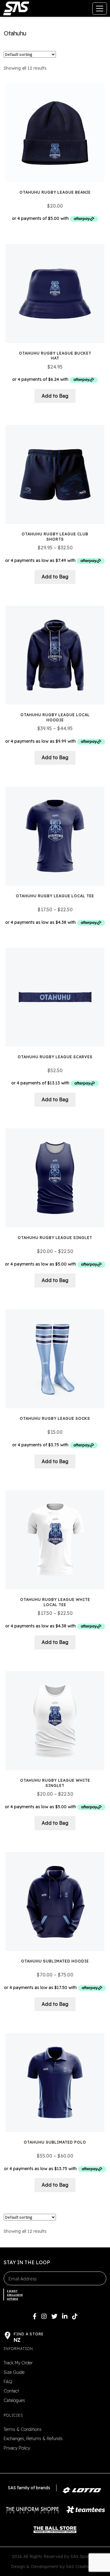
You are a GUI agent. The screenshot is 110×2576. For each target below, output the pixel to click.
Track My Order (18, 2363)
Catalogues (14, 2400)
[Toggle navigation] (100, 9)
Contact (11, 2391)
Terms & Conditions (23, 2429)
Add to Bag (55, 396)
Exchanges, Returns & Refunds (33, 2439)
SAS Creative (79, 2567)
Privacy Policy (17, 2448)
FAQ (8, 2382)
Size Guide (14, 2372)
